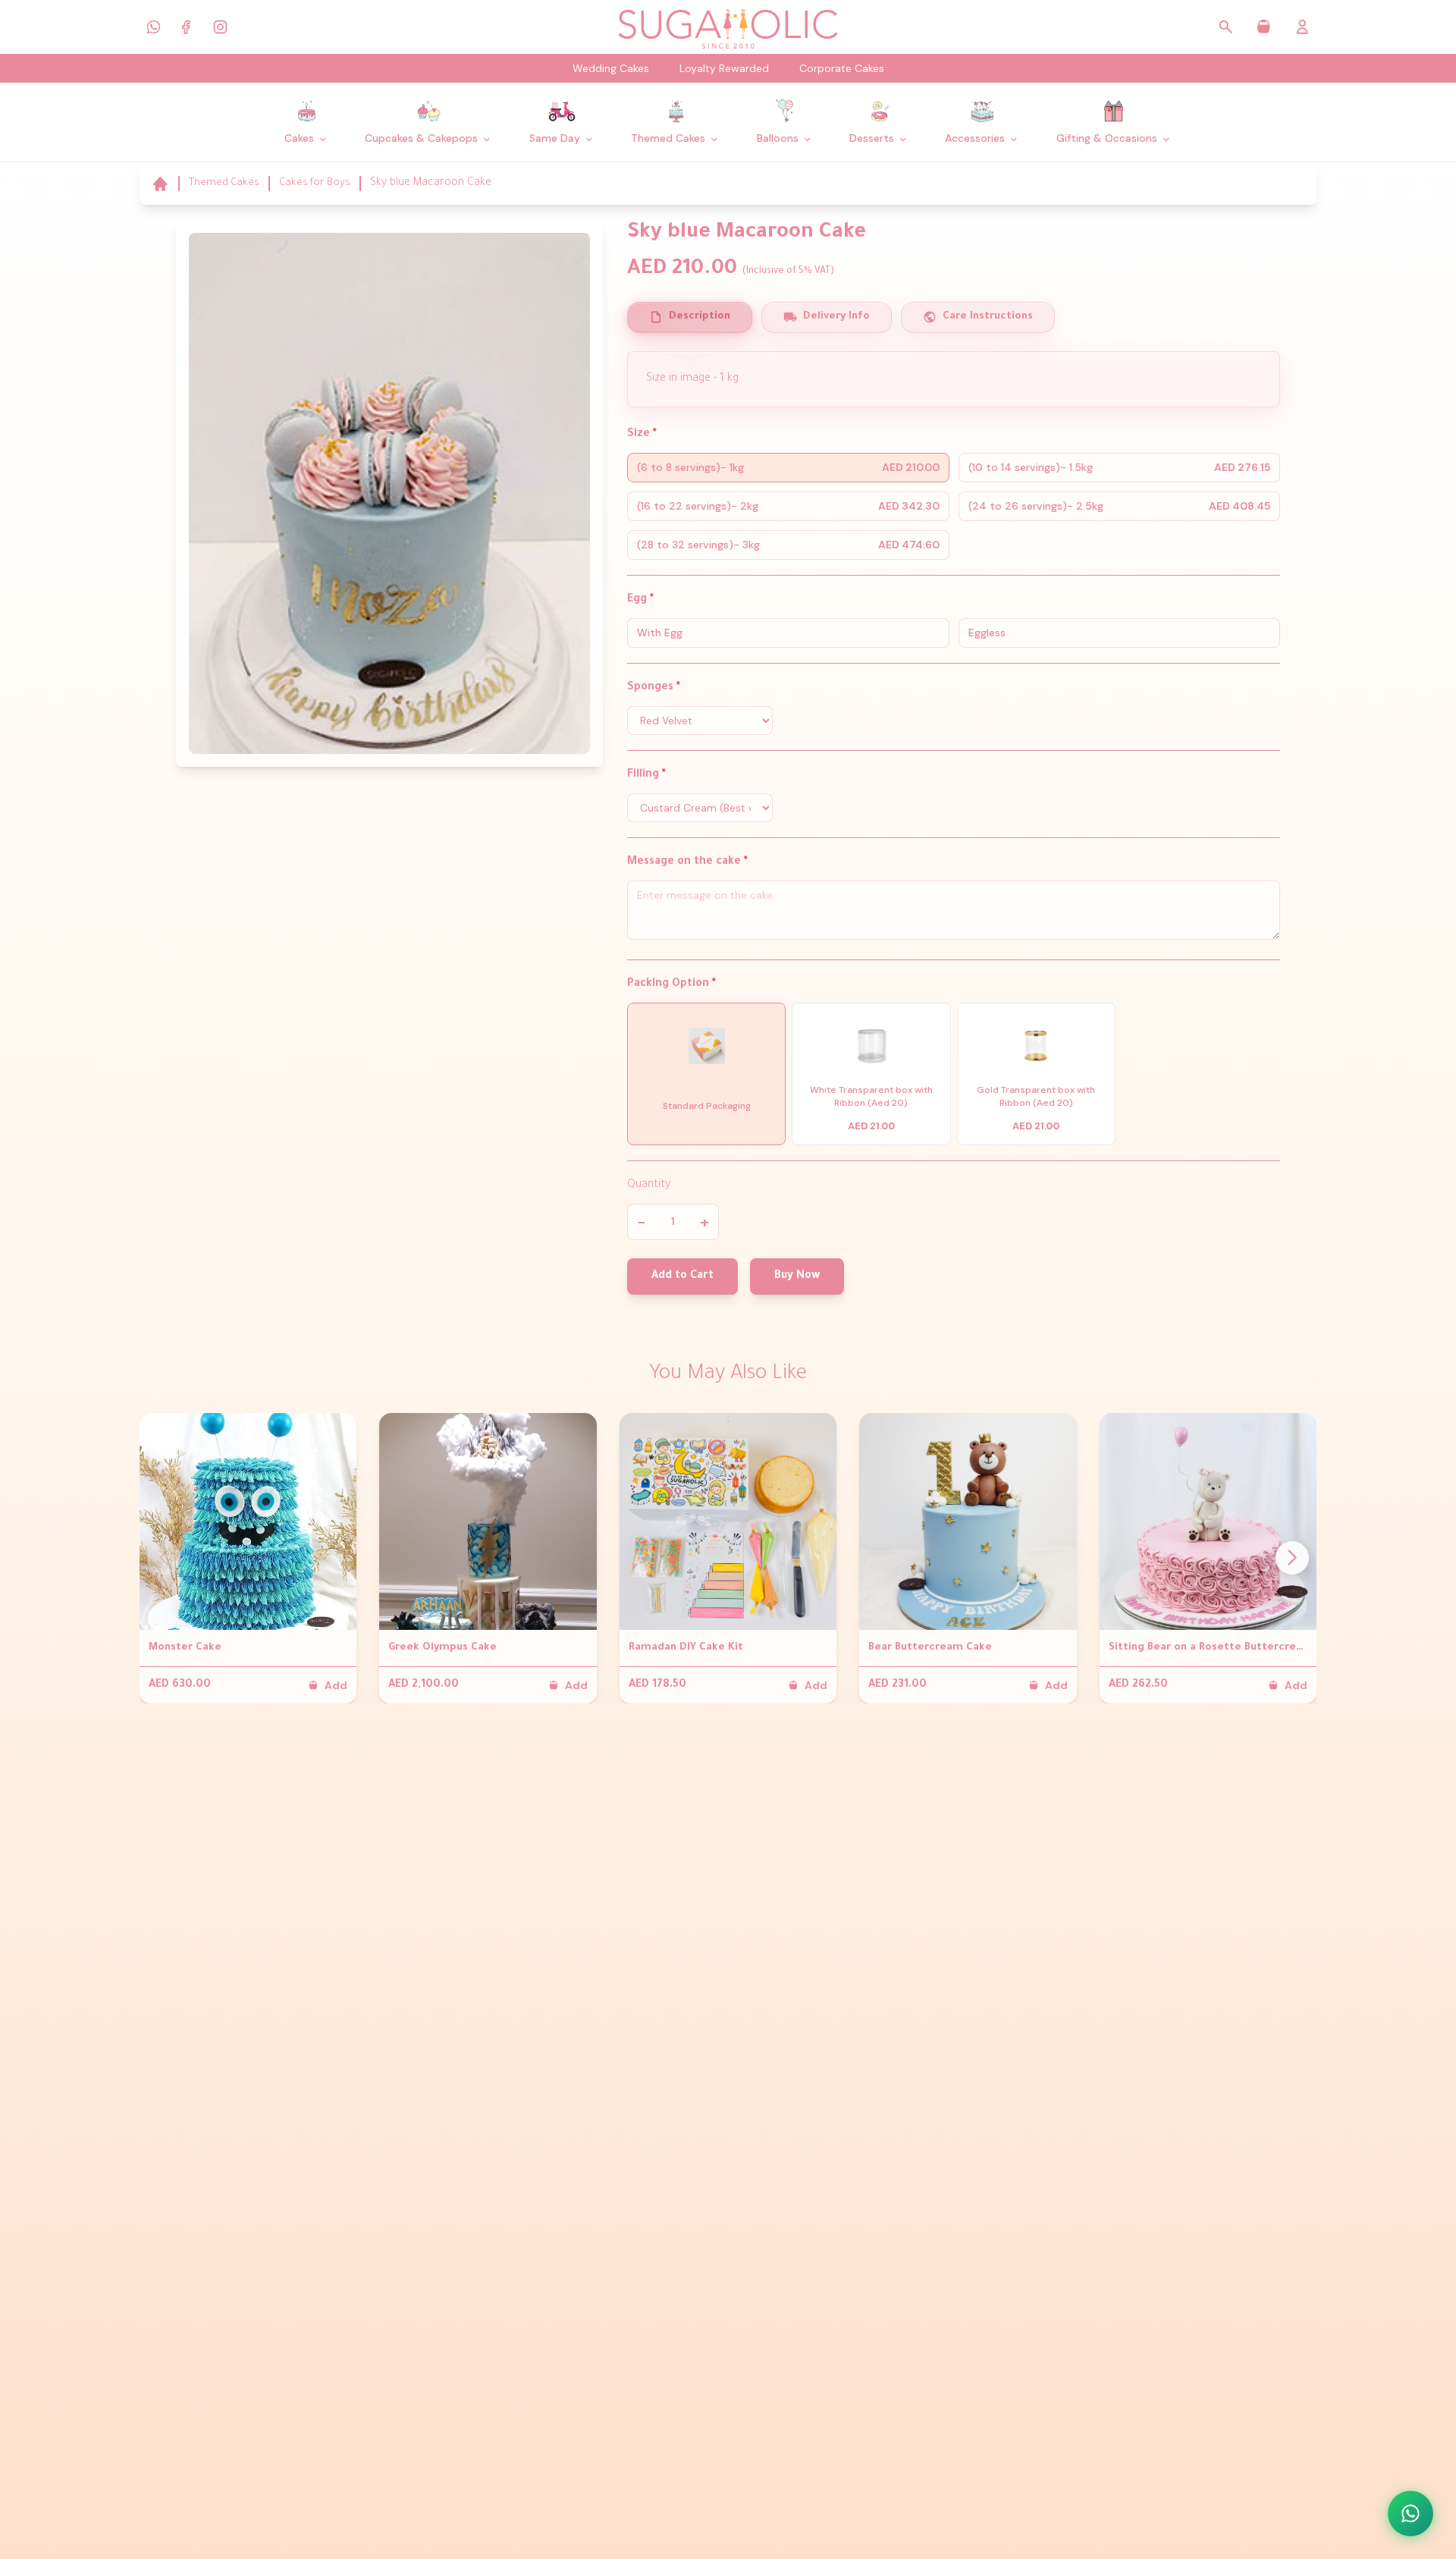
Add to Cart (682, 1276)
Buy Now (797, 1276)
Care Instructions (988, 317)
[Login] (1302, 27)
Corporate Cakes (842, 68)
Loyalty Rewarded (724, 68)
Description (700, 317)
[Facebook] (187, 27)
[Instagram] (220, 27)
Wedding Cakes (611, 68)
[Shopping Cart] (1264, 27)
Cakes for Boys (315, 183)
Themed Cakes (224, 183)
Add (336, 1685)
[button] (1292, 1558)
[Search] (1226, 27)
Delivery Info (836, 317)
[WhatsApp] (153, 27)
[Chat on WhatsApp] (1410, 2513)
